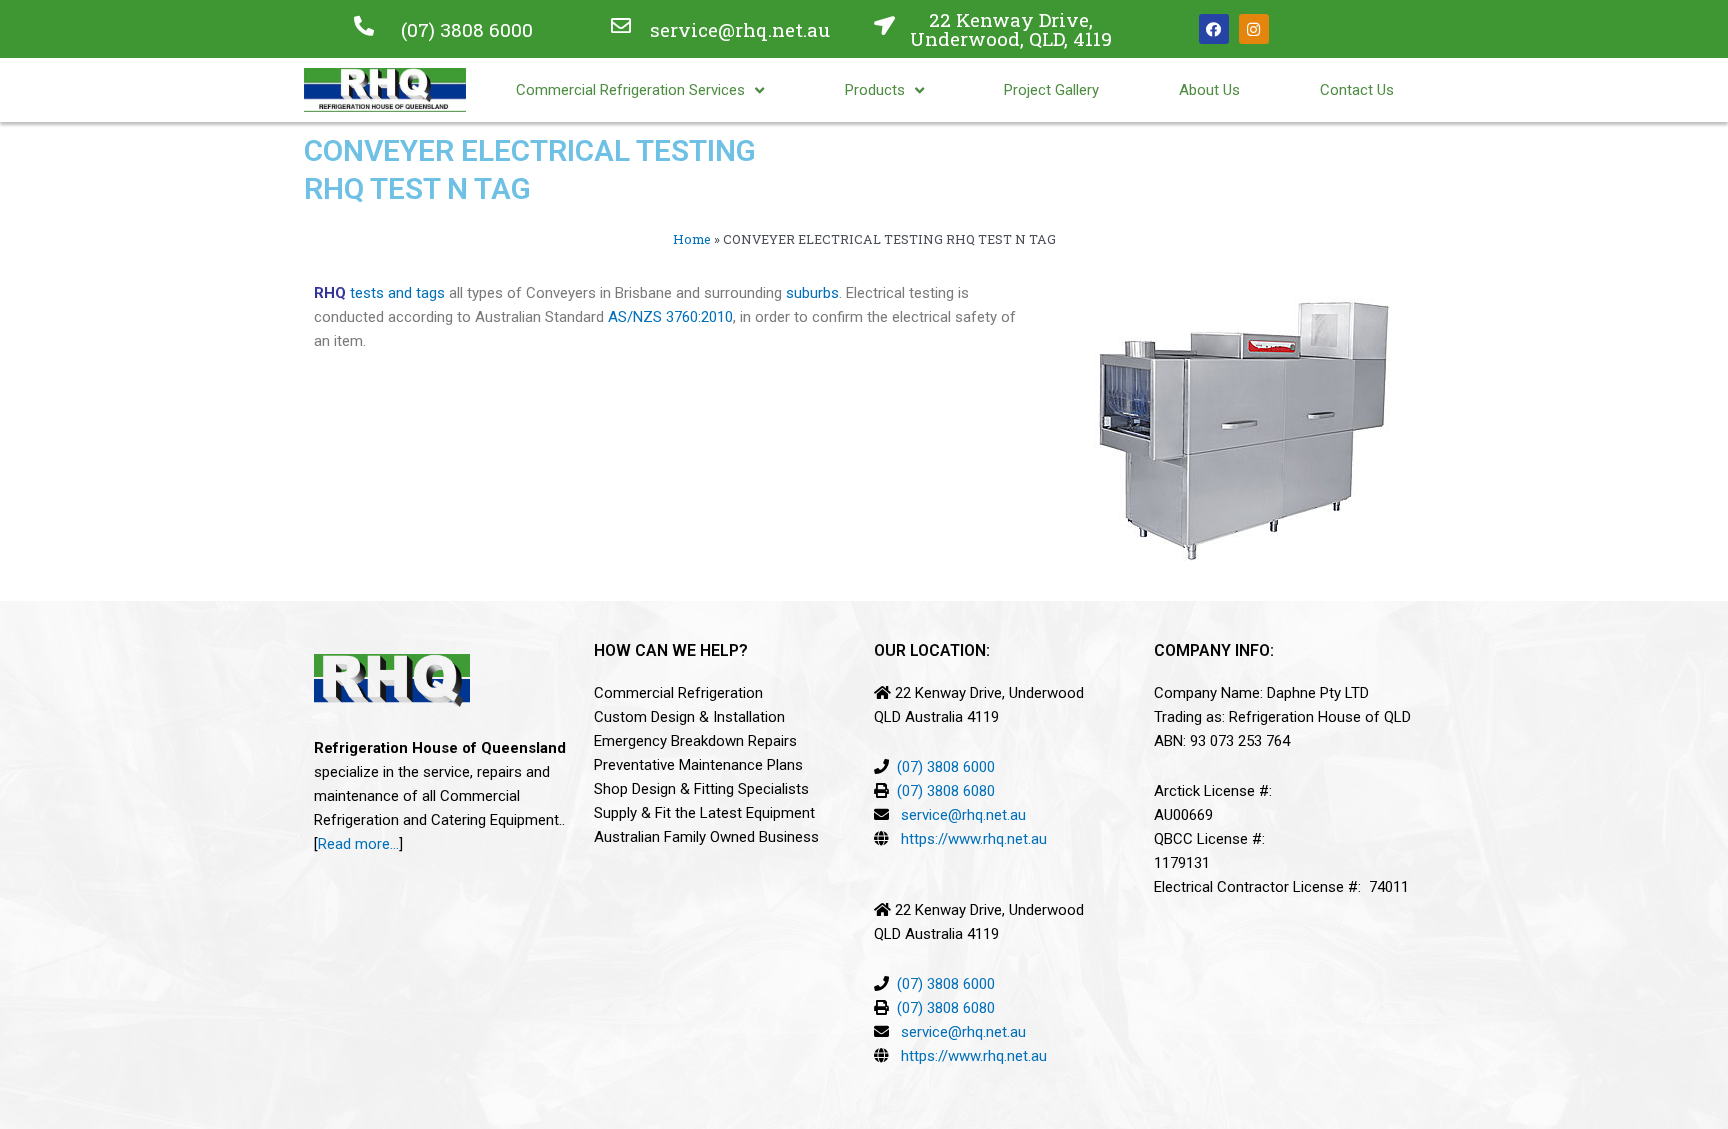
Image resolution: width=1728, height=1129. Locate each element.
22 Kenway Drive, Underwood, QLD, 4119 (1011, 29)
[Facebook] (1214, 29)
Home (692, 239)
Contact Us (1357, 90)
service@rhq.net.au (740, 29)
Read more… (358, 844)
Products (875, 90)
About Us (1209, 90)
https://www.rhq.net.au (974, 839)
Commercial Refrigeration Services (630, 90)
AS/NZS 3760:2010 (670, 317)
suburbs (812, 293)
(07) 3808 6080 (946, 791)
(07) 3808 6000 (467, 29)
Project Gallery (1051, 90)
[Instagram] (1254, 29)
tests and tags (397, 293)
